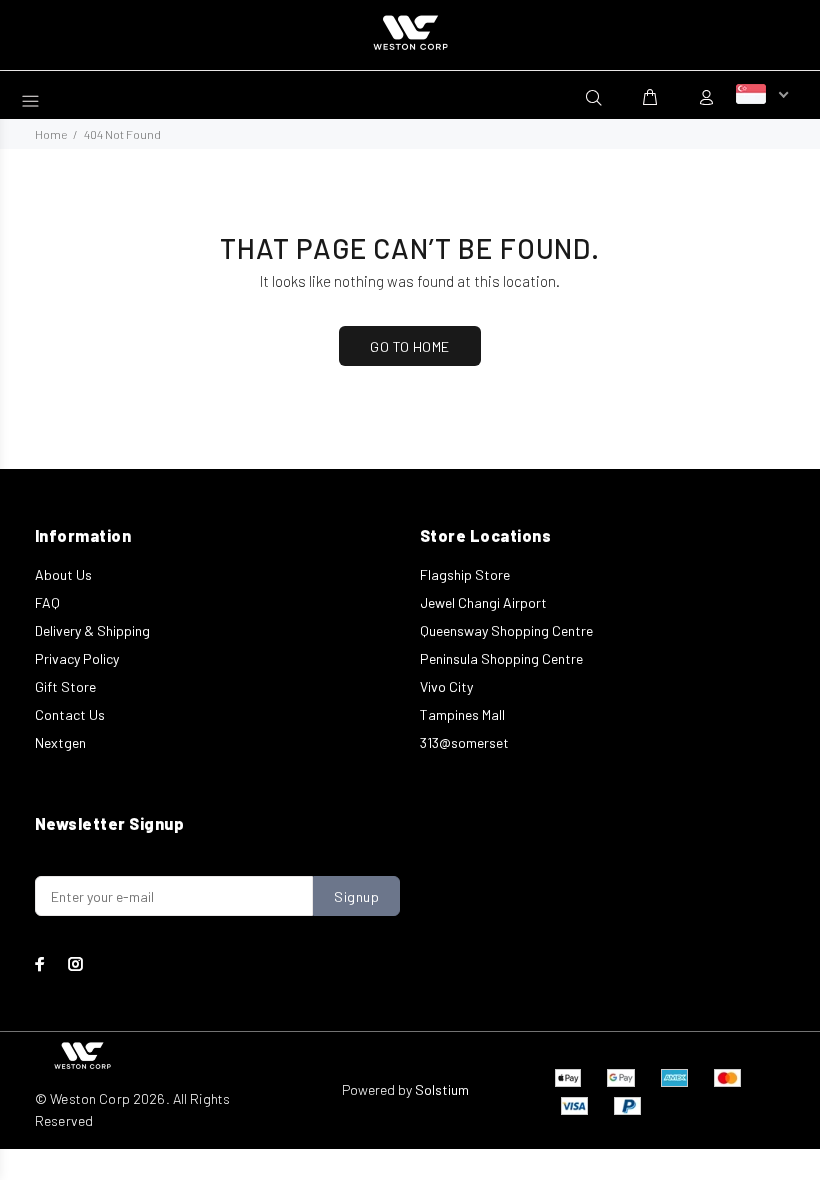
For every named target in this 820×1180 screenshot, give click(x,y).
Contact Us (70, 714)
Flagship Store (465, 574)
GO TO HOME (409, 346)
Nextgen (60, 742)
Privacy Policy (77, 658)
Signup (356, 896)
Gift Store (65, 686)
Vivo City (446, 686)
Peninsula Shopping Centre (501, 658)
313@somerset (464, 742)
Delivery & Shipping (92, 630)
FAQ (47, 602)
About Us (63, 574)
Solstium (442, 1089)
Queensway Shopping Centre (506, 630)
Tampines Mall (462, 714)
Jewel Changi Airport (483, 602)
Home (51, 134)
